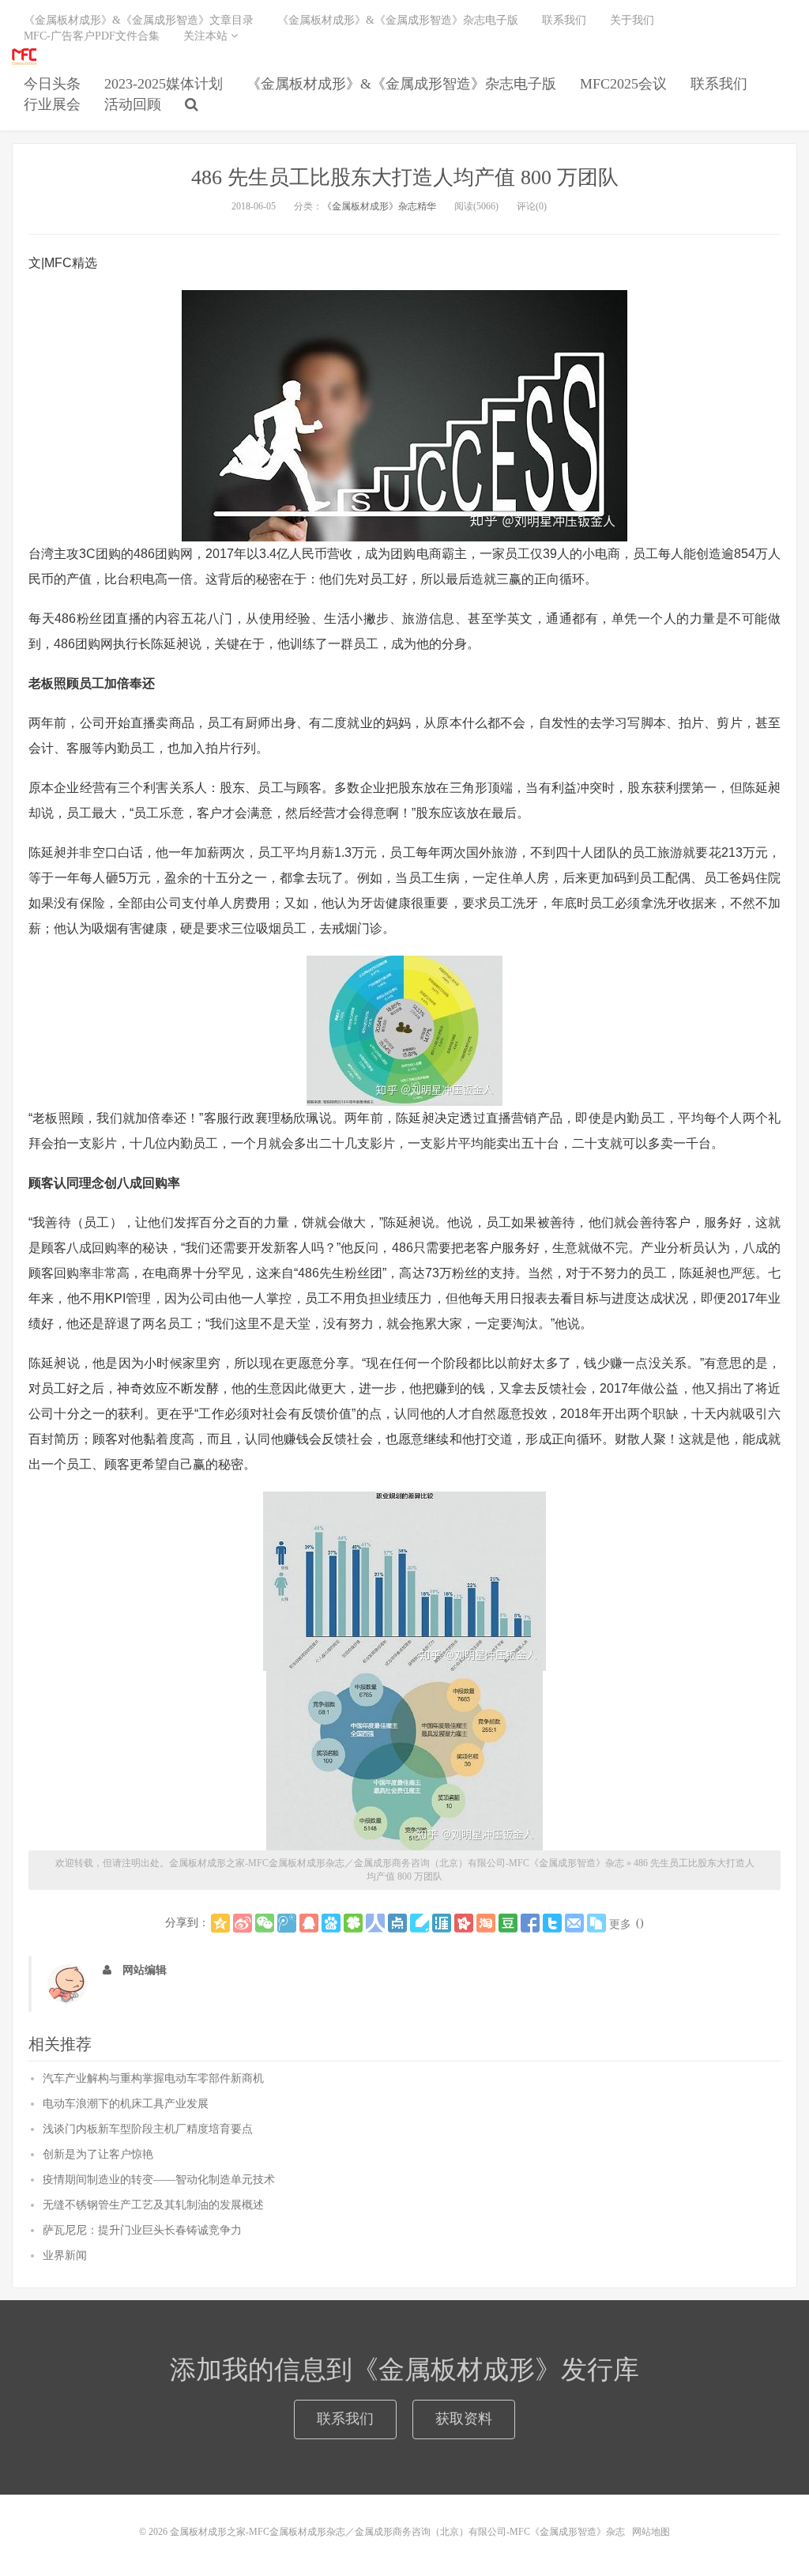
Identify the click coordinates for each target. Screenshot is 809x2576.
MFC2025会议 (623, 84)
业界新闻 (65, 2255)
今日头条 (52, 84)
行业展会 (52, 104)
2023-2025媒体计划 (164, 84)
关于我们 (632, 20)
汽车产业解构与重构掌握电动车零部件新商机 (153, 2078)
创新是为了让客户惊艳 (98, 2154)
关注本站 (207, 36)
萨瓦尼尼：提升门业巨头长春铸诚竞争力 (142, 2230)
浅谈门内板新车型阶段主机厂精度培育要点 (148, 2129)
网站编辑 (145, 1970)
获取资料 (464, 2419)
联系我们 (719, 84)
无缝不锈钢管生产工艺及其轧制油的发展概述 (153, 2205)
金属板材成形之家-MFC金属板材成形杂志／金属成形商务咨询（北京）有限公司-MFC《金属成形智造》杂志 (24, 56)
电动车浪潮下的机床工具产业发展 (126, 2104)
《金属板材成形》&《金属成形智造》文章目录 (139, 20)
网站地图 (651, 2532)
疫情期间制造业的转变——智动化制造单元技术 (159, 2180)
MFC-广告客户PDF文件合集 (92, 36)
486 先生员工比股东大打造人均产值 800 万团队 (405, 177)
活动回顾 (133, 104)
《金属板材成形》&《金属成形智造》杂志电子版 (401, 84)
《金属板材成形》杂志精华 (379, 206)
